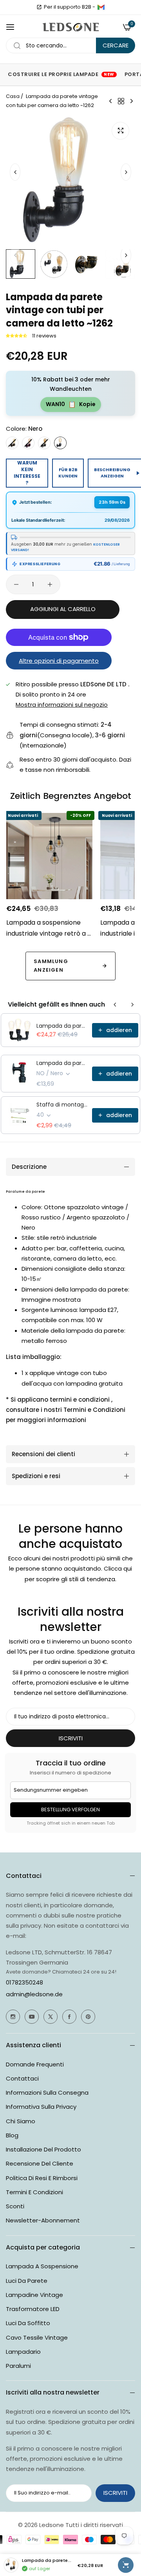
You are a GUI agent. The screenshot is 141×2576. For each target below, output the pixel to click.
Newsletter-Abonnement (43, 2220)
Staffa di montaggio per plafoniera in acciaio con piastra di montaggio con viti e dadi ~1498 (62, 1105)
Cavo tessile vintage (37, 2337)
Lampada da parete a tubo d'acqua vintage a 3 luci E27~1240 (62, 1026)
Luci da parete (27, 2281)
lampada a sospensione (42, 2266)
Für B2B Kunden (68, 473)
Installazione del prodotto (43, 2149)
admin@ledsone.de (34, 1994)
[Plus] (50, 584)
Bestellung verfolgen (70, 1810)
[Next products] (132, 1005)
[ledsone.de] (71, 27)
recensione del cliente (40, 2163)
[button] (126, 172)
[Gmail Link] (101, 7)
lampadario (23, 2352)
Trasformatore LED (33, 2309)
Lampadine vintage (34, 2295)
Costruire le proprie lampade (61, 74)
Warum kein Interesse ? (27, 473)
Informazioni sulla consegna (47, 2093)
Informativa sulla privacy (41, 2107)
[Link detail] (13, 2017)
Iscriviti (71, 1738)
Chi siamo (21, 2121)
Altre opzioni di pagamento (59, 661)
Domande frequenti (35, 2064)
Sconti (15, 2206)
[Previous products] (115, 1005)
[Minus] (16, 584)
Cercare (116, 45)
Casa (13, 96)
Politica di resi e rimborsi (42, 2178)
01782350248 (24, 1982)
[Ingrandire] (120, 131)
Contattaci (22, 2078)
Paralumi (18, 2366)
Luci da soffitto (28, 2323)
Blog (12, 2135)
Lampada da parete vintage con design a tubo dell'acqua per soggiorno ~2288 (62, 1063)
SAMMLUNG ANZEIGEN (51, 966)
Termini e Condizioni (34, 2192)
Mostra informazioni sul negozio (62, 705)
